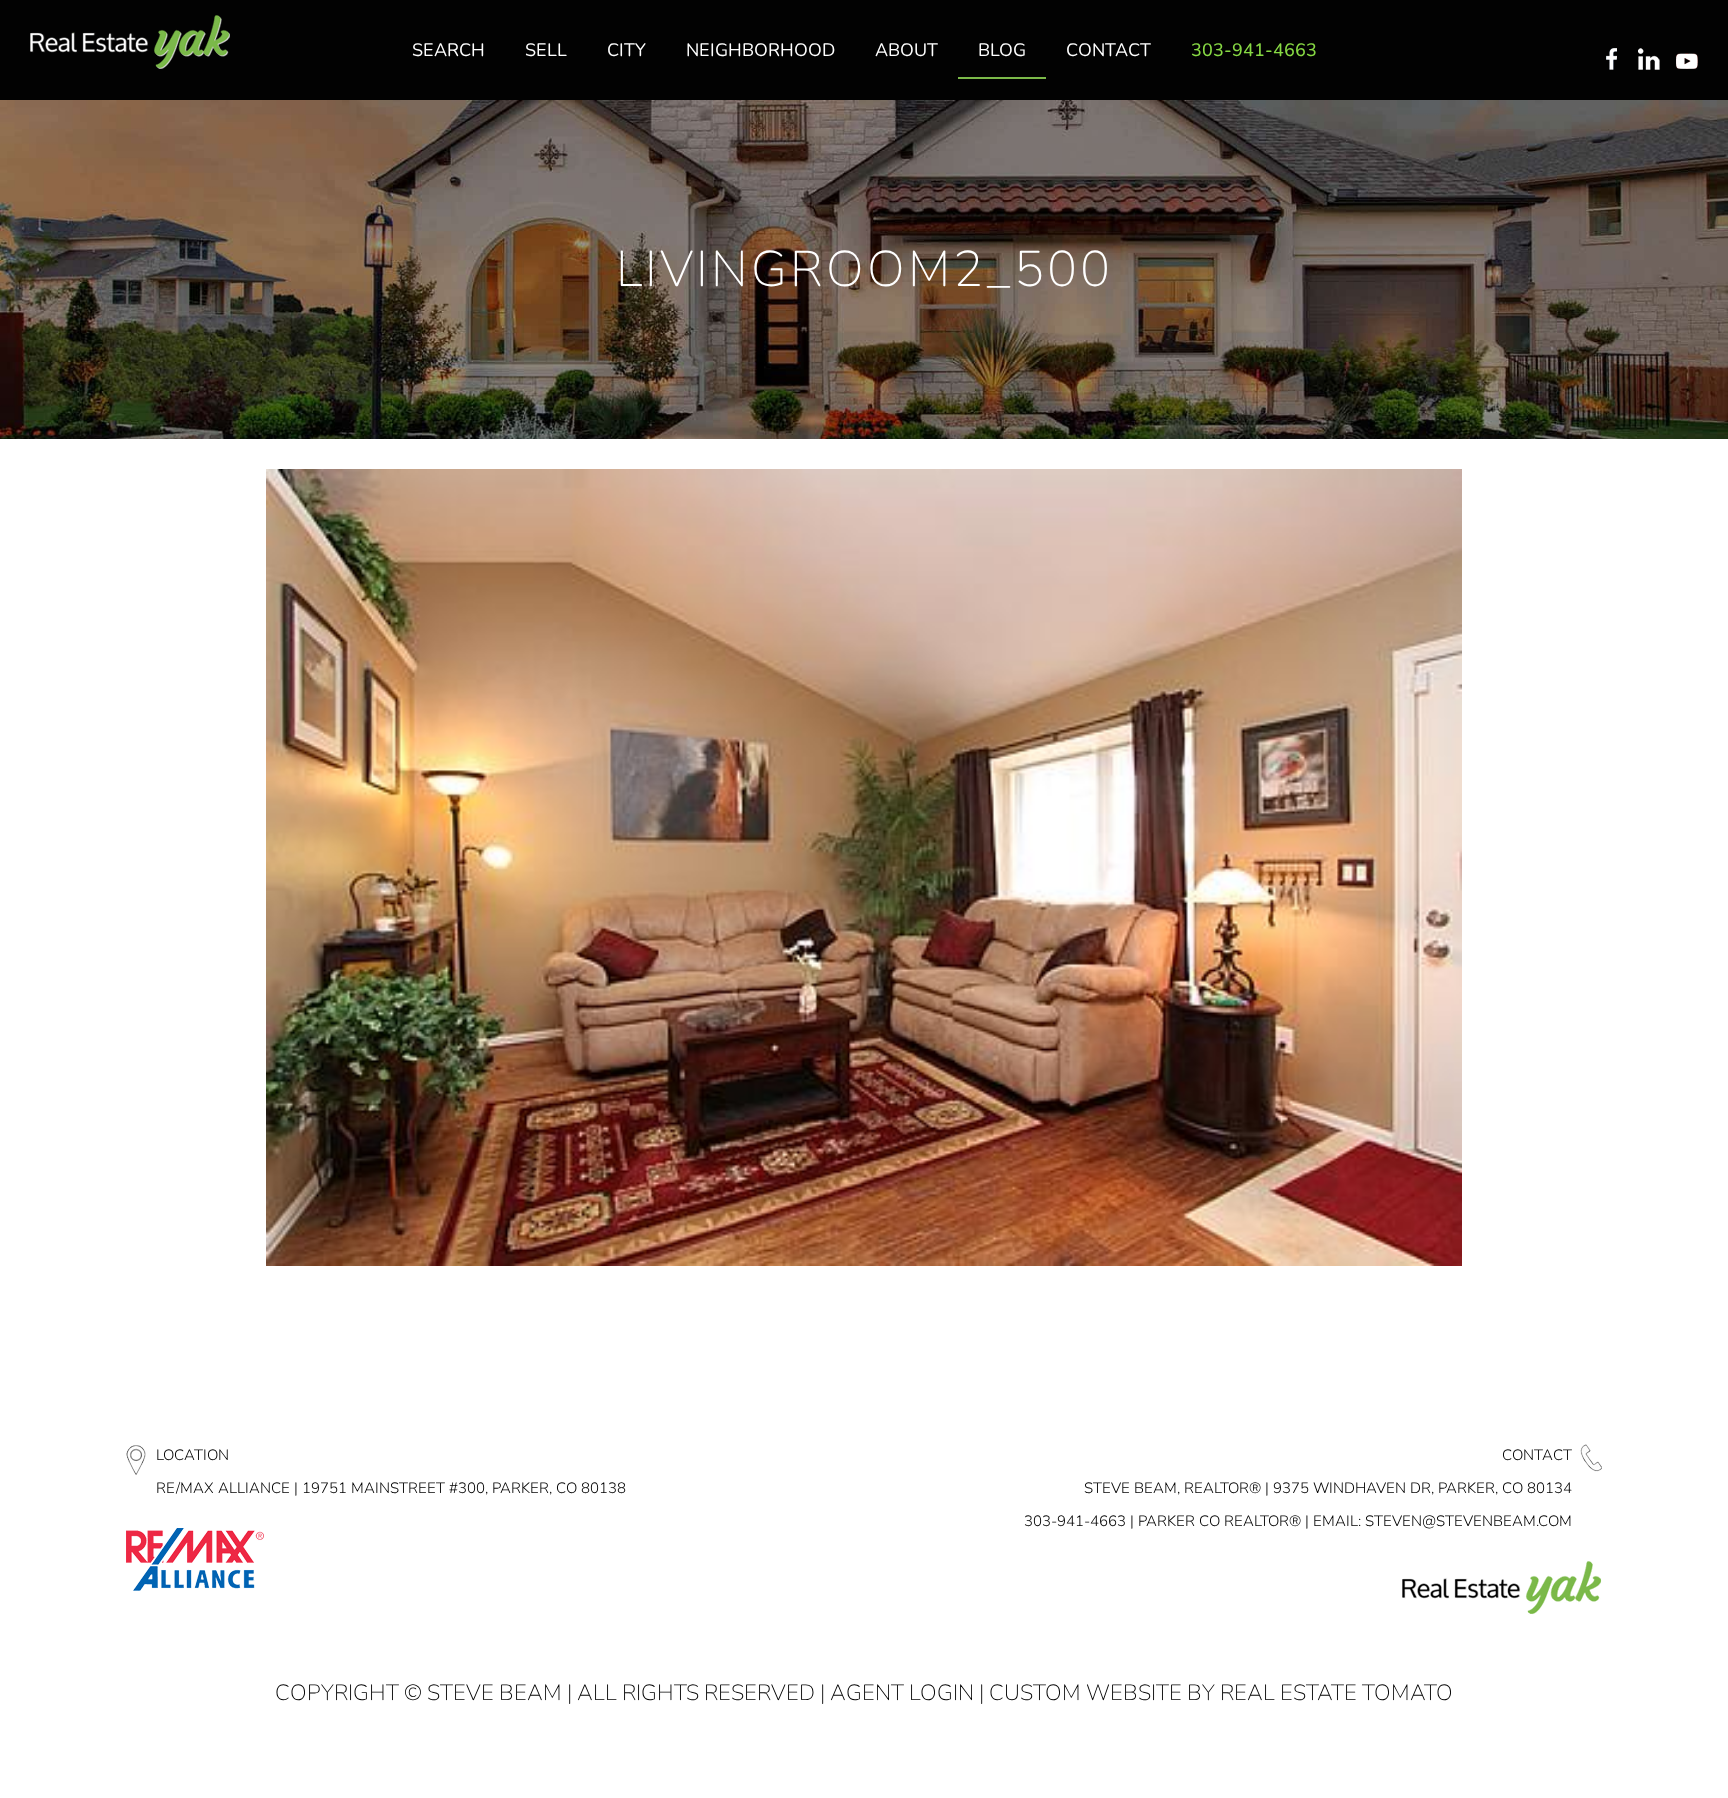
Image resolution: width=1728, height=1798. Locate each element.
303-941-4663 (1075, 1521)
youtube (1691, 61)
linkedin (1651, 61)
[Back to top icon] (1632, 1757)
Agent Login (902, 1693)
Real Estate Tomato (1336, 1693)
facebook (1611, 61)
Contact (1537, 1455)
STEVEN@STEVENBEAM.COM (1468, 1521)
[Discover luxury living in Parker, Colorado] (130, 42)
